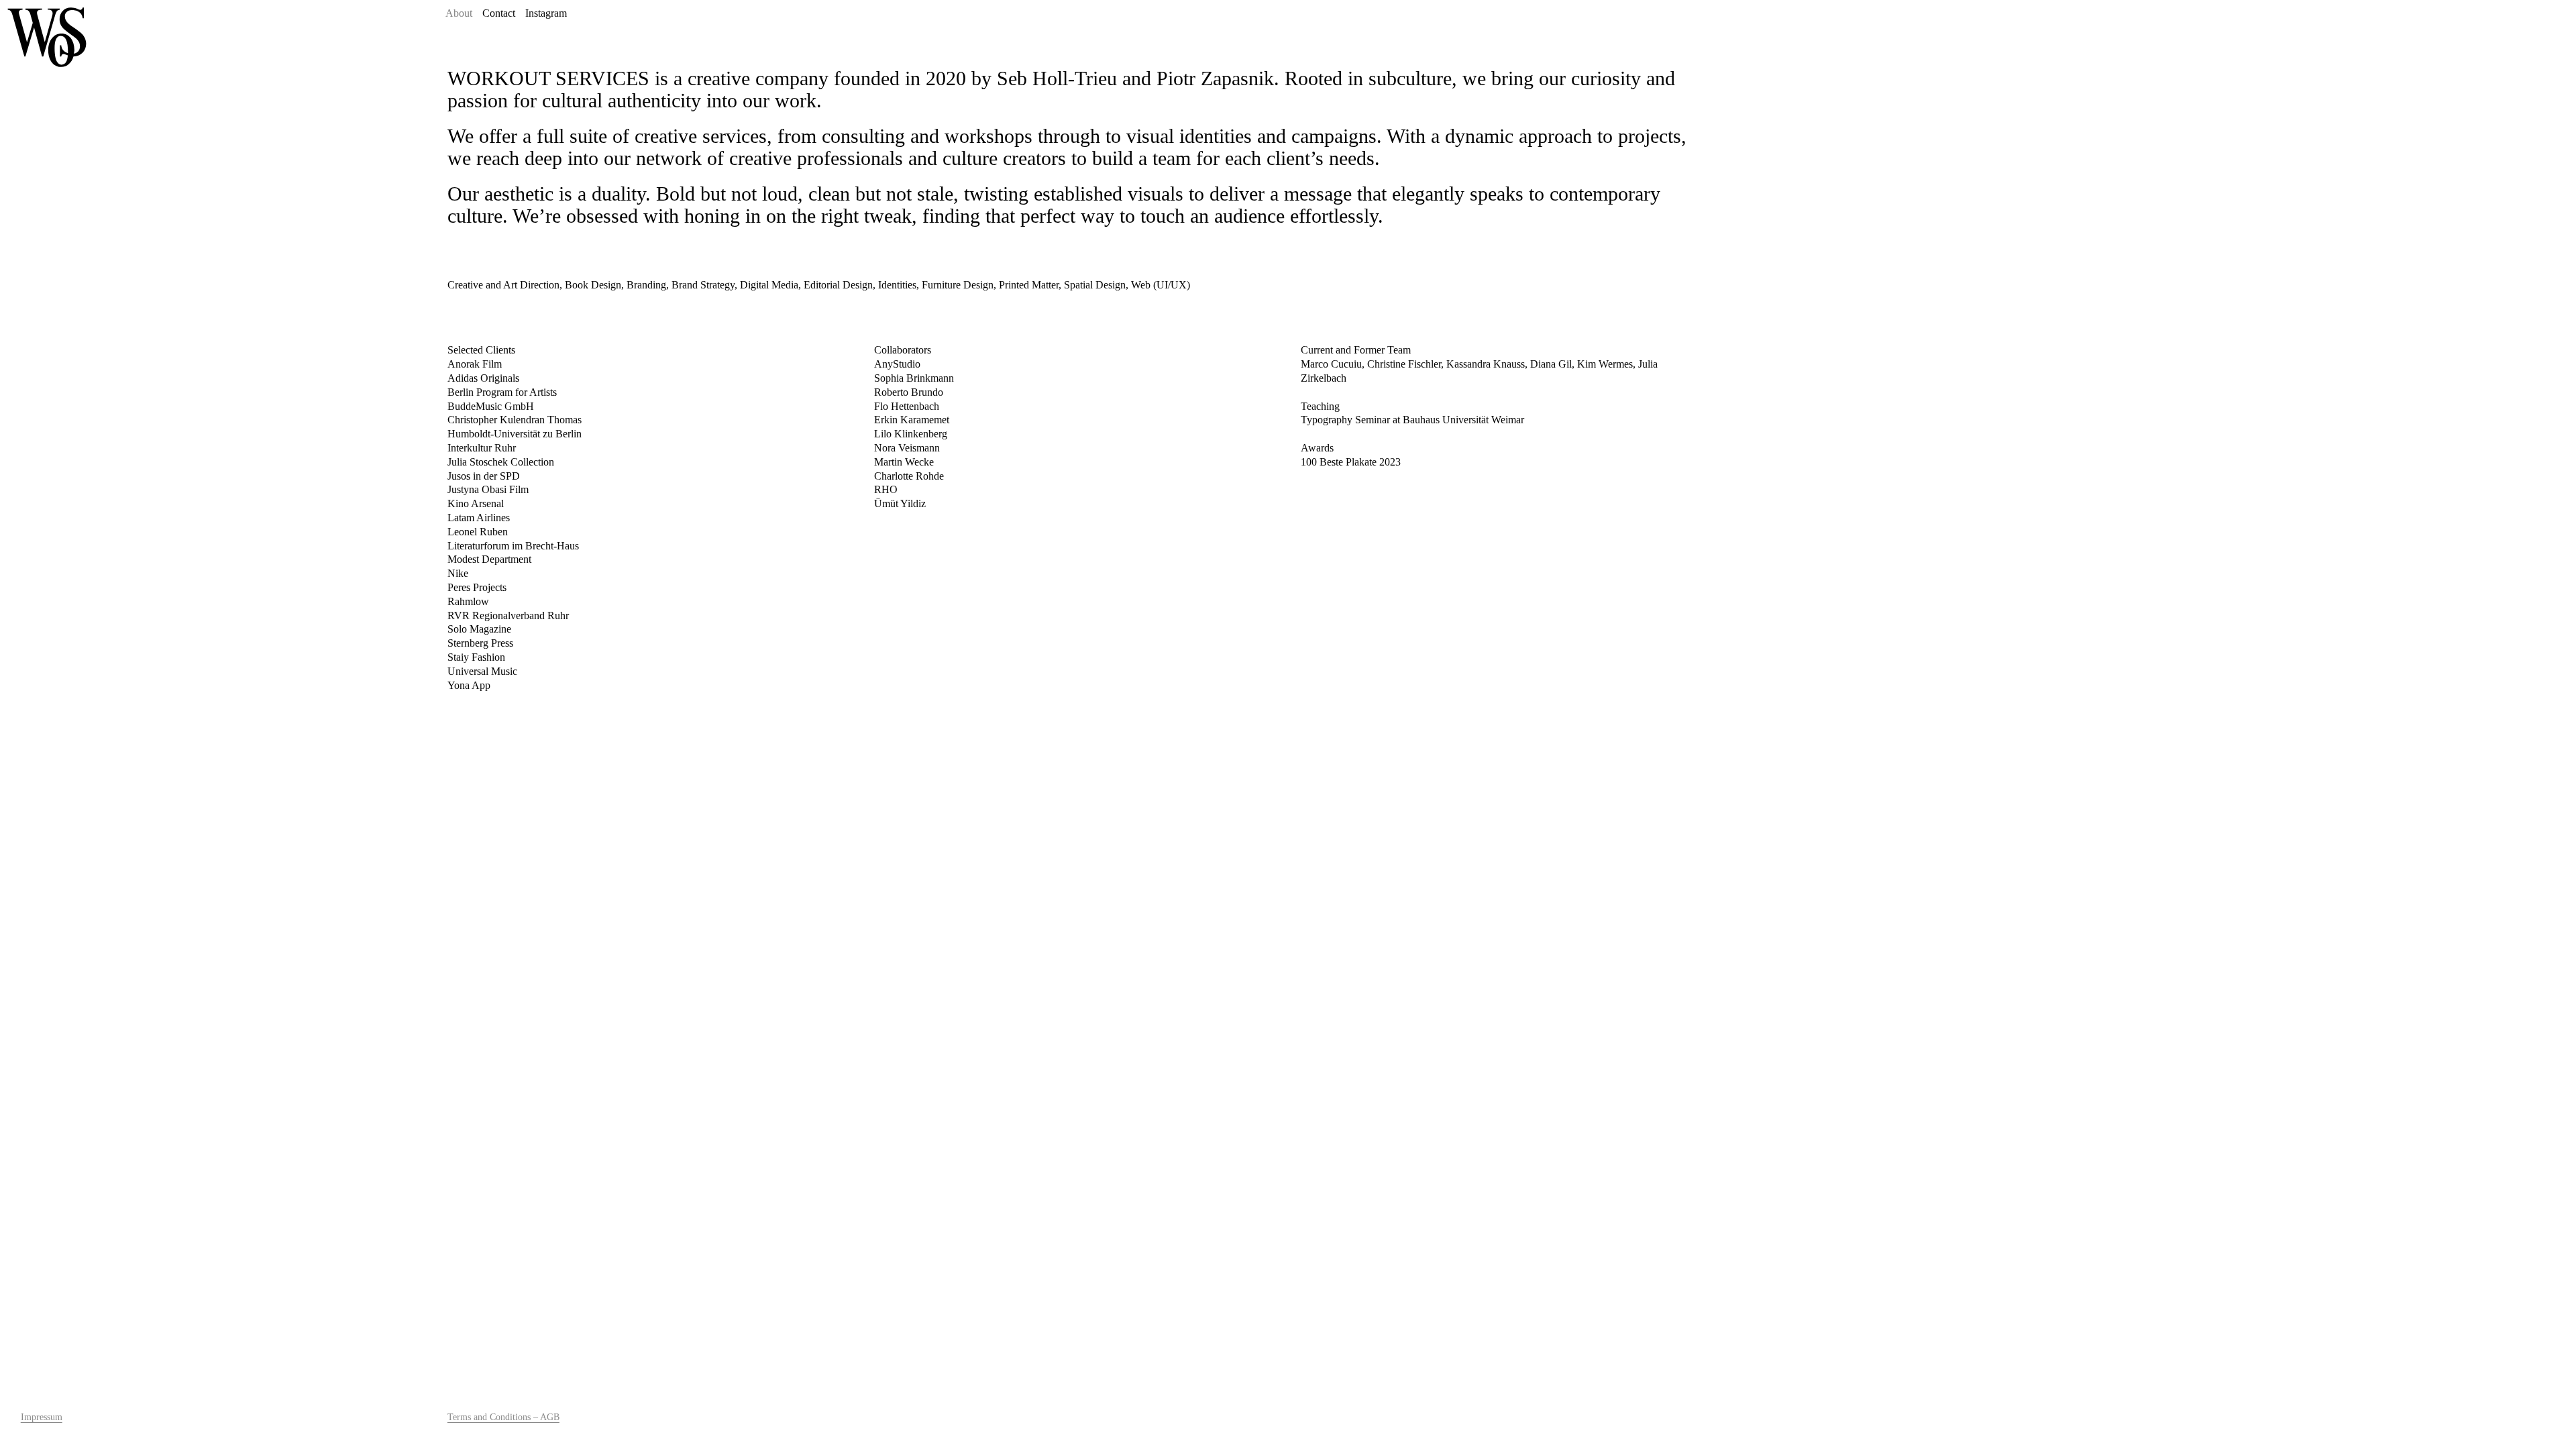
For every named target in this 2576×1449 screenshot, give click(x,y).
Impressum (42, 1417)
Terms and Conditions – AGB (503, 1417)
